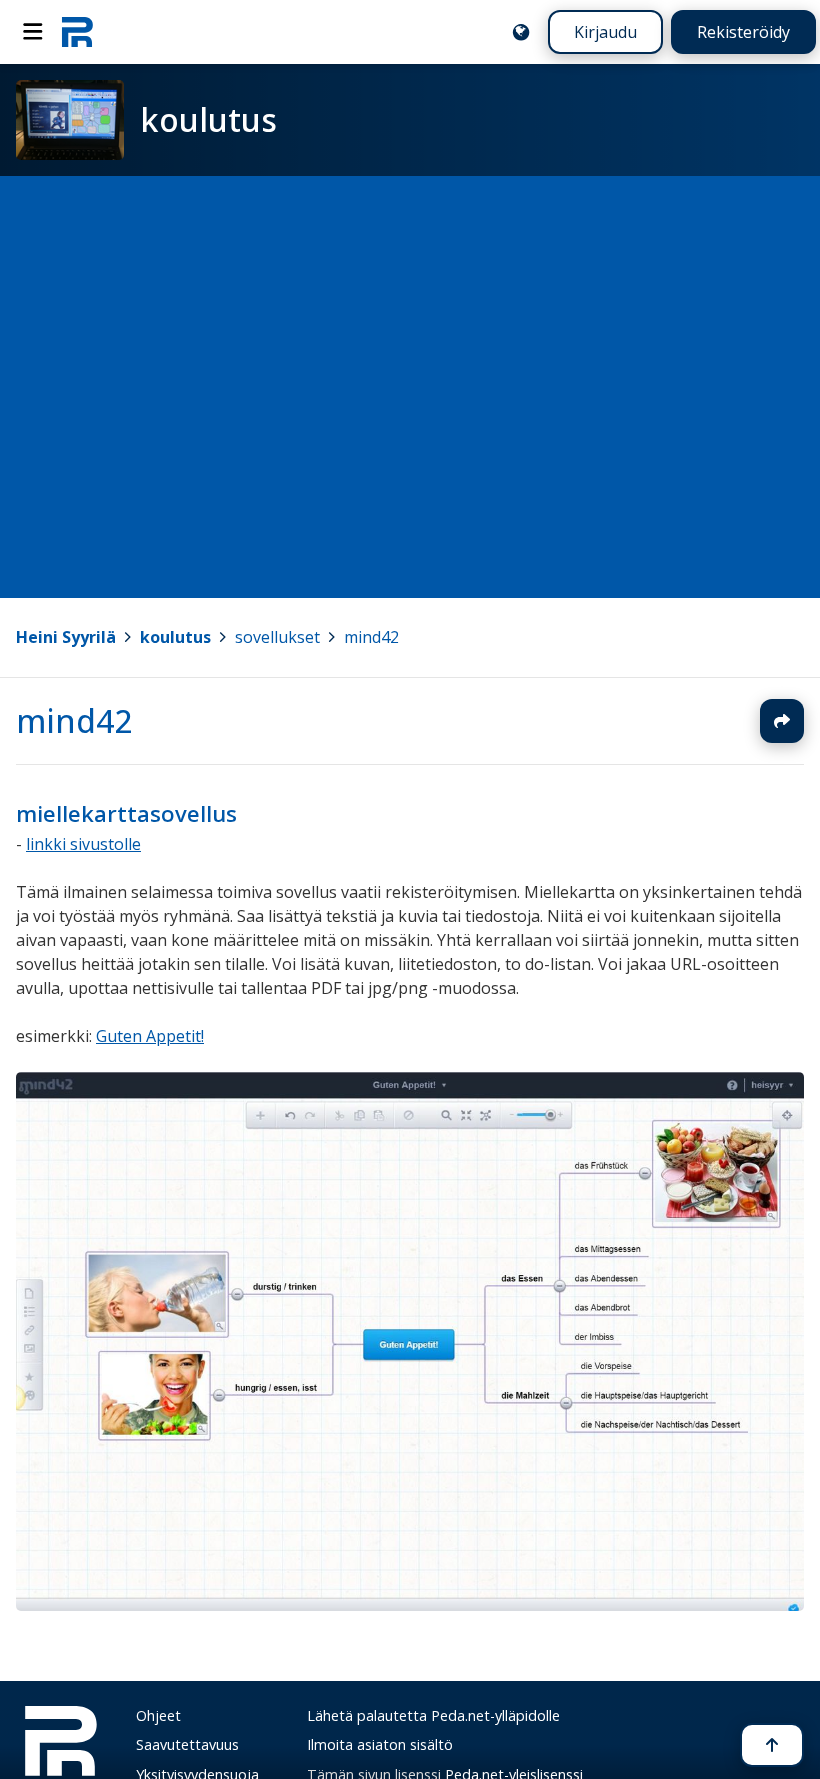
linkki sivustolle (83, 844)
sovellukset (277, 637)
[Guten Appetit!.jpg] (410, 1605)
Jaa (782, 721)
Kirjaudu (605, 32)
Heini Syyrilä (66, 637)
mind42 (371, 637)
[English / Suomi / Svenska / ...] (521, 32)
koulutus (175, 637)
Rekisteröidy (743, 32)
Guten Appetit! (150, 1036)
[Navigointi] (33, 32)
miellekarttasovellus (126, 813)
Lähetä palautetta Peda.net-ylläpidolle (433, 1715)
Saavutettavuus (187, 1744)
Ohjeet (158, 1715)
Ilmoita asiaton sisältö (380, 1744)
